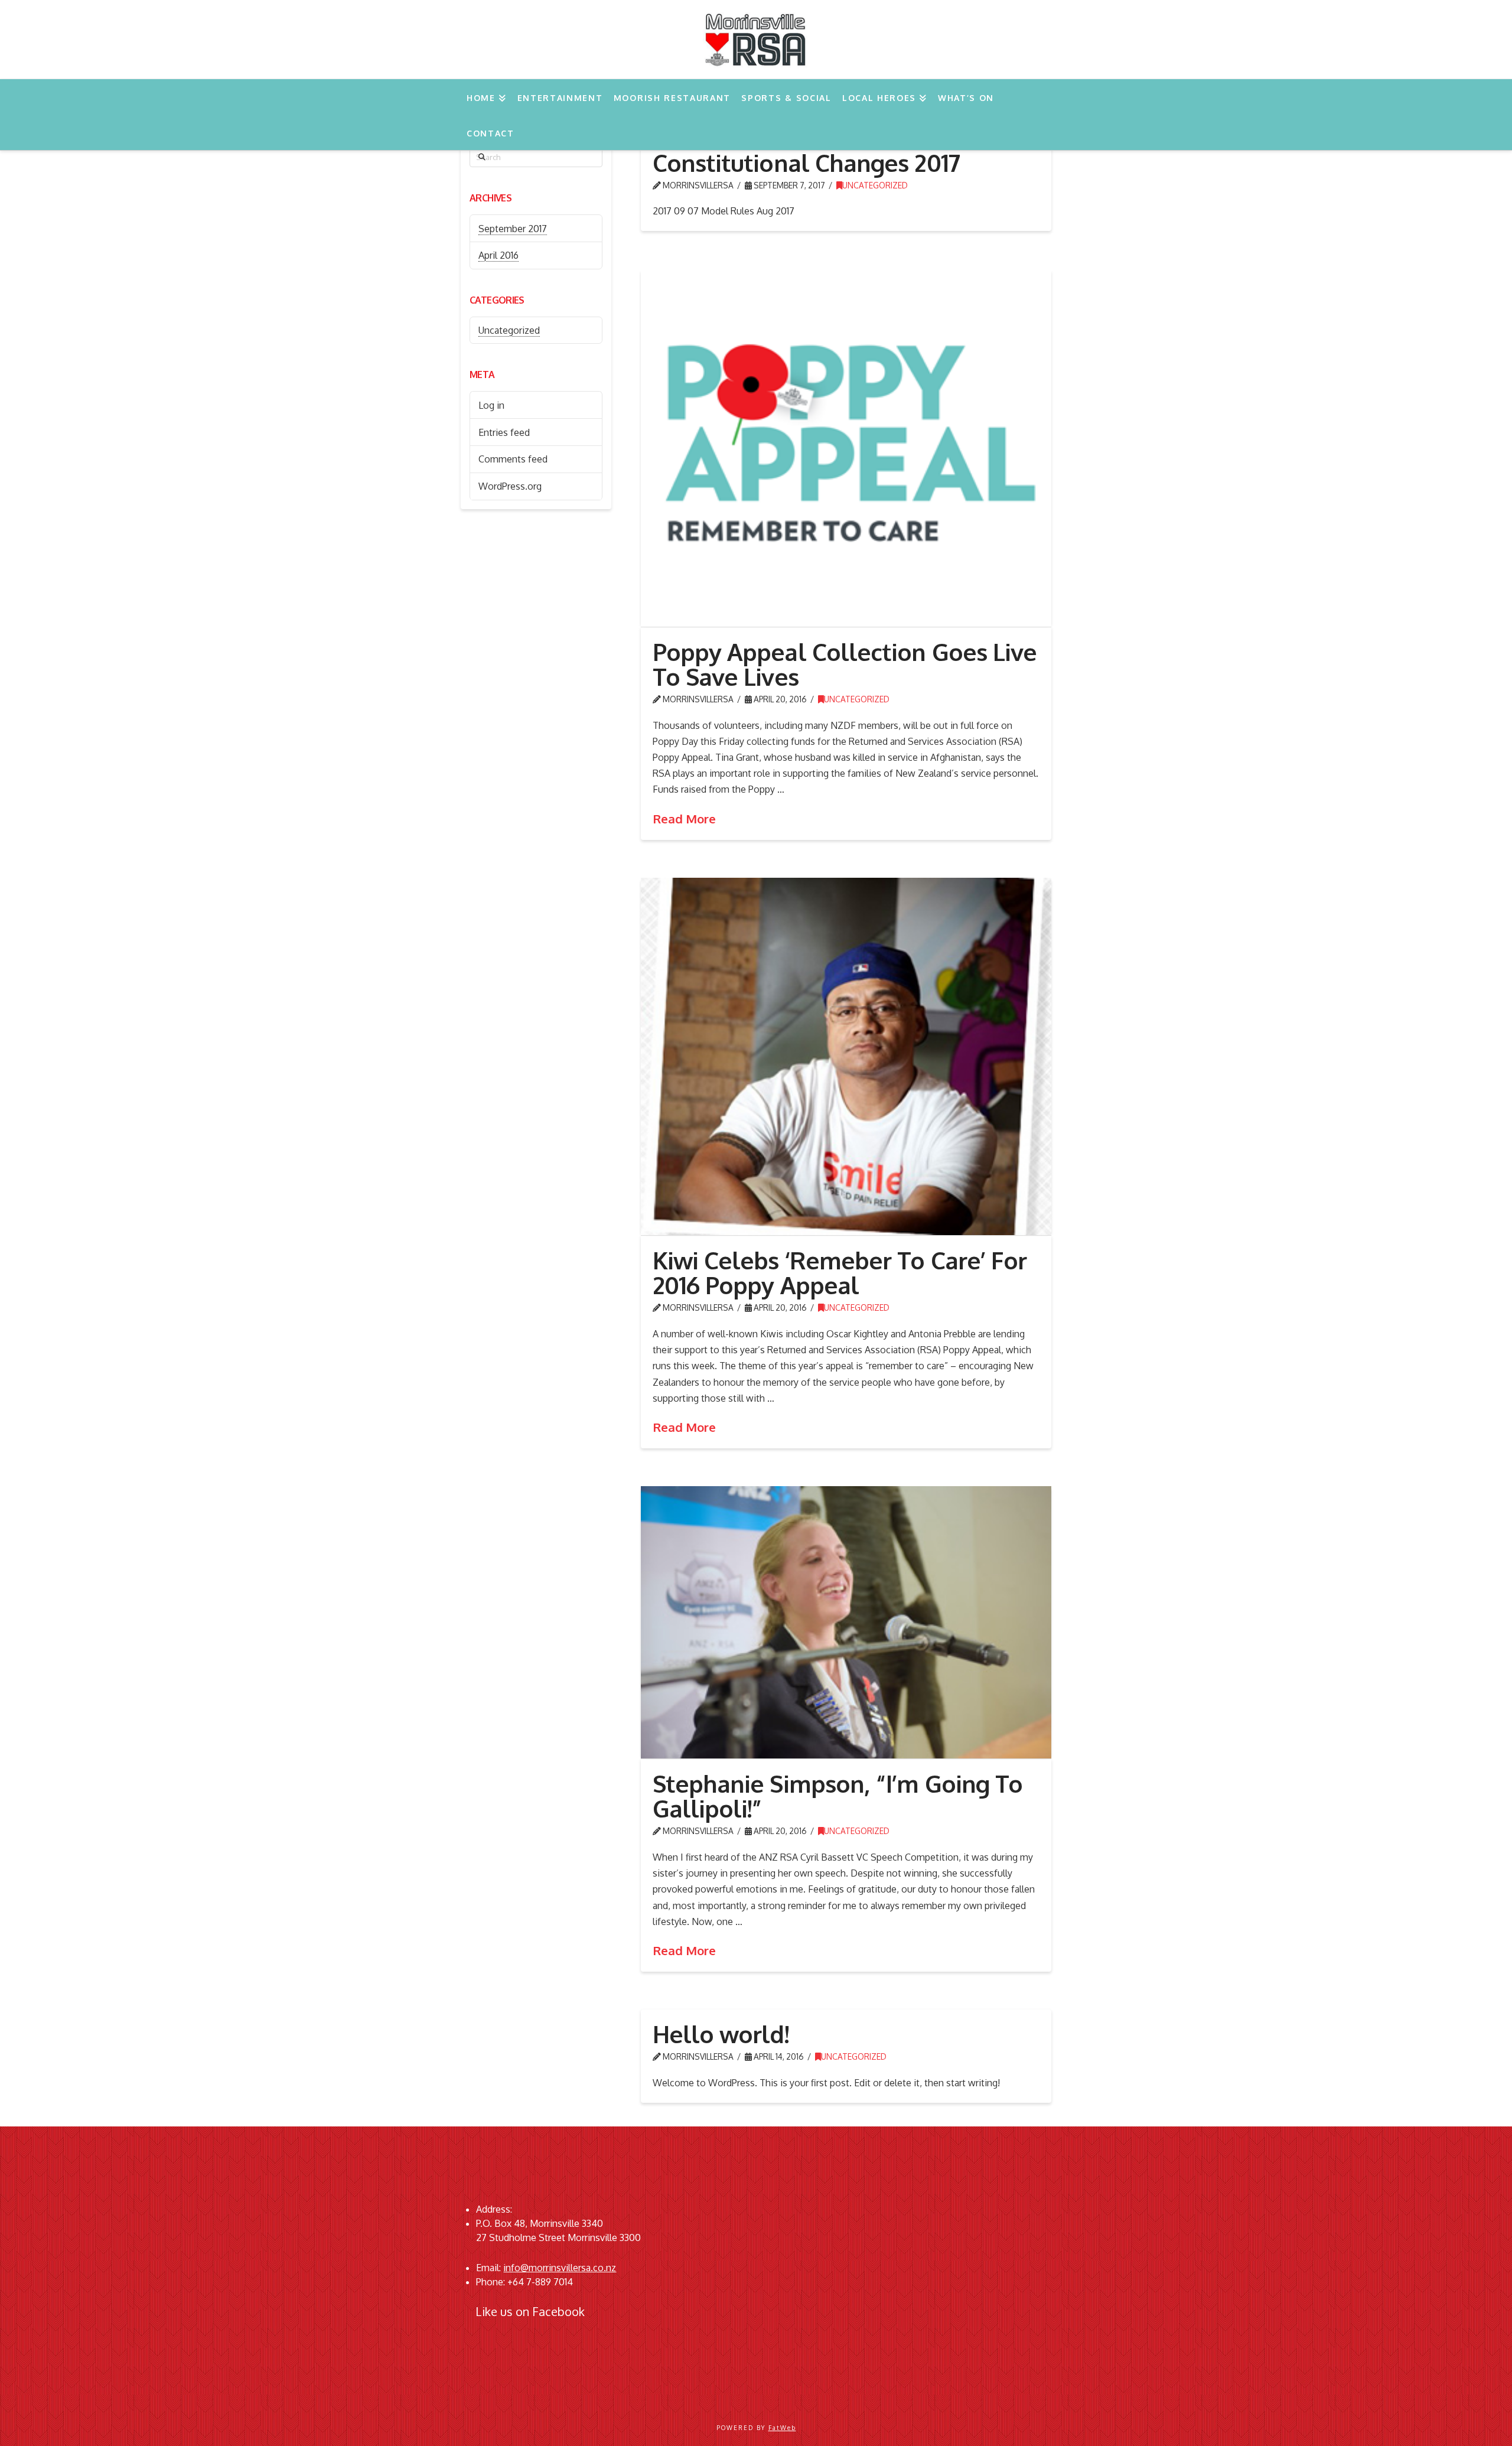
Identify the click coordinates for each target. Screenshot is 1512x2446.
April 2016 (498, 255)
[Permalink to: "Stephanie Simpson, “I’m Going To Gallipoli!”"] (846, 1622)
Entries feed (504, 432)
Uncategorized (875, 185)
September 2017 (513, 229)
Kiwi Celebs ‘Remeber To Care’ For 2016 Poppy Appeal (840, 1272)
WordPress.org (510, 486)
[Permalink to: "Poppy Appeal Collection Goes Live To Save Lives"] (846, 448)
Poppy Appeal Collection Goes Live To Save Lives (845, 664)
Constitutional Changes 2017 (806, 162)
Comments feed (513, 459)
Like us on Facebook (530, 2311)
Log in (491, 405)
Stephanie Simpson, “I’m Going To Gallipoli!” (838, 1796)
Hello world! (721, 2034)
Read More (684, 819)
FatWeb (782, 2428)
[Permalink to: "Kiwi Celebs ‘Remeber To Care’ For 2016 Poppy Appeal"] (846, 1057)
